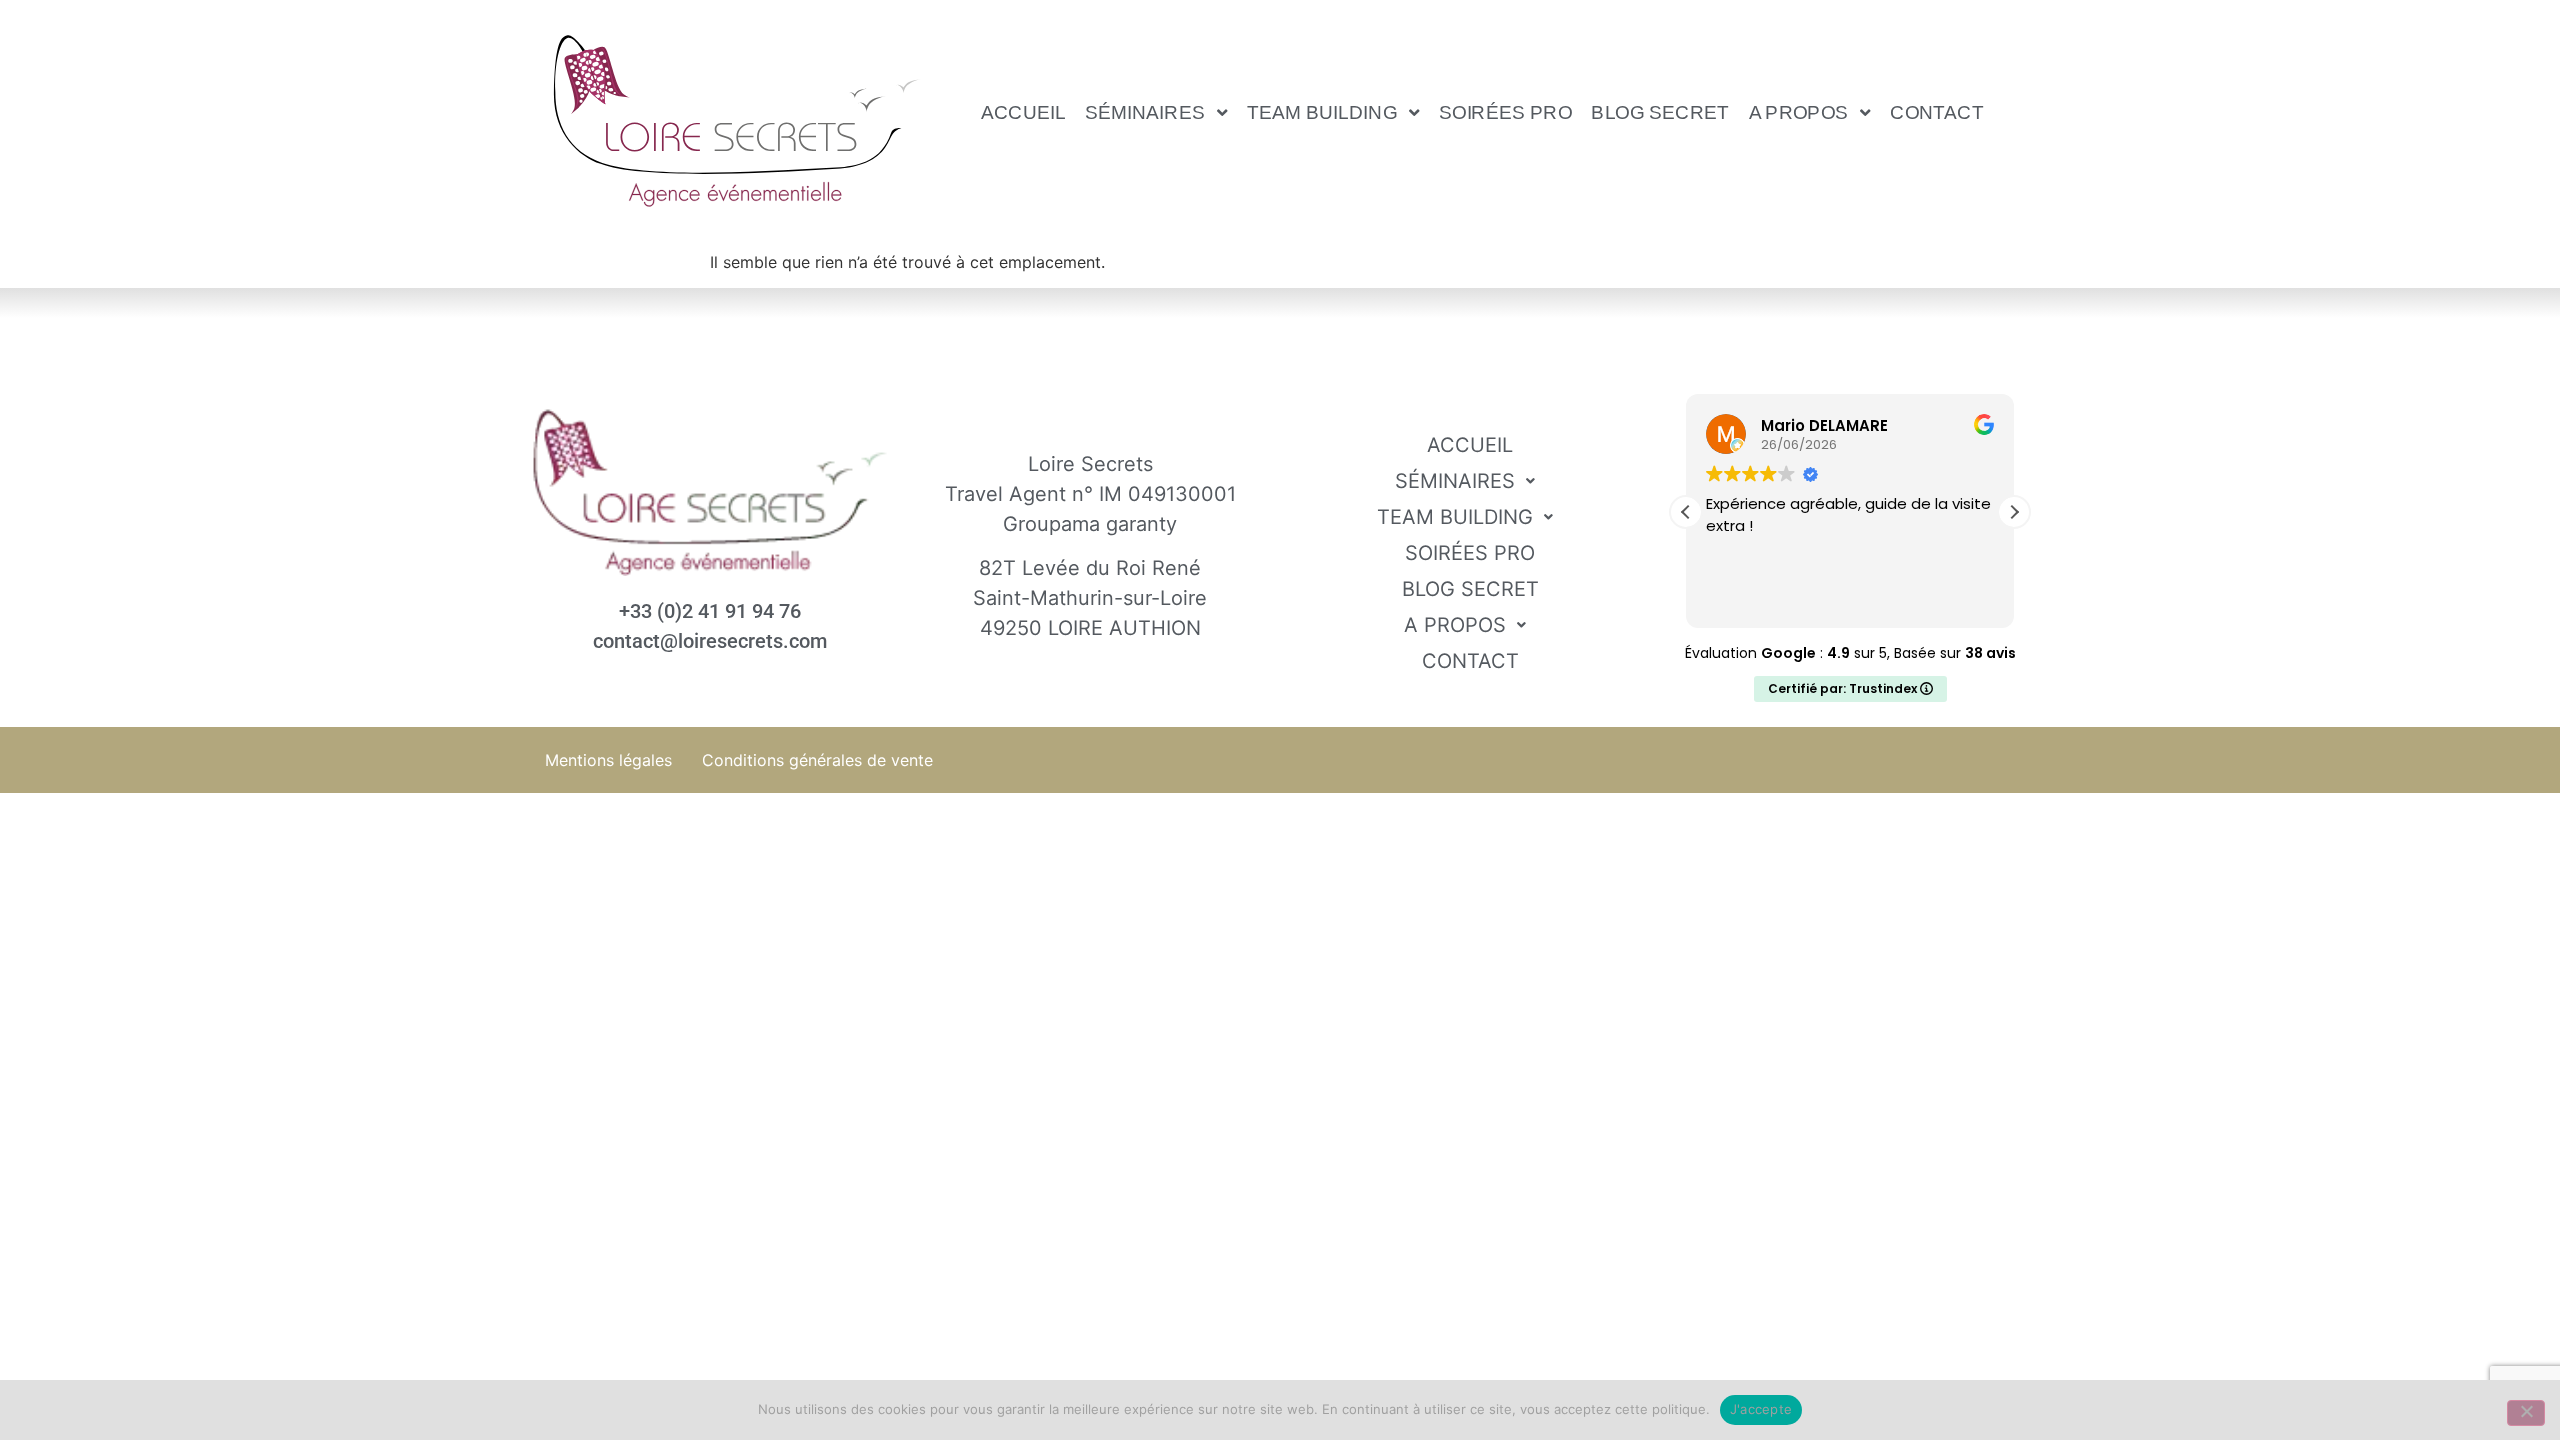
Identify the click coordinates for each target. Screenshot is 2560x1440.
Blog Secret (1661, 112)
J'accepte (1761, 1409)
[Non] (2526, 1413)
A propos (1799, 112)
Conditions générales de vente (817, 760)
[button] (1157, 112)
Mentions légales (608, 760)
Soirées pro (1505, 112)
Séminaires (1145, 112)
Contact (1938, 112)
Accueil (1023, 112)
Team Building (1322, 112)
